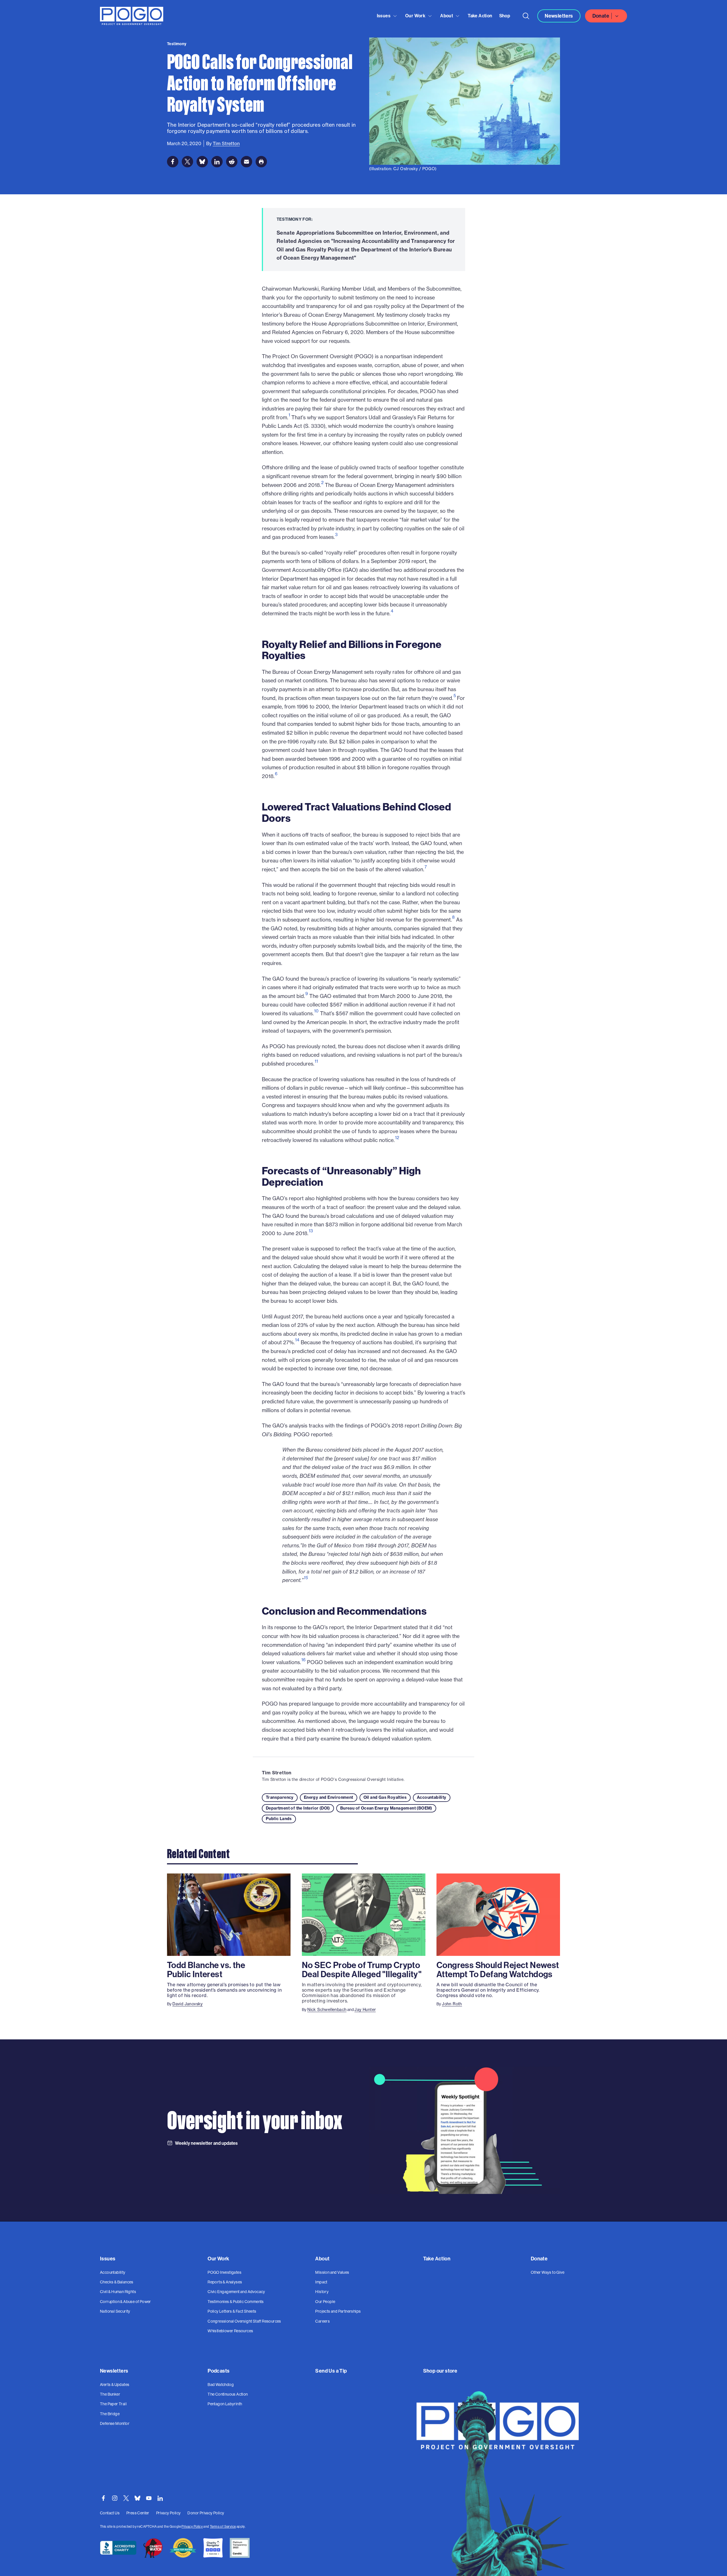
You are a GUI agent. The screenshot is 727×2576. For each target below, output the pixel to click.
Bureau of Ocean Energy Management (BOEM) (386, 1808)
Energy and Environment (329, 1797)
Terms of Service (223, 2526)
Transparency (280, 1797)
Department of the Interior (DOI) (298, 1808)
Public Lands (279, 1819)
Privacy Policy (192, 2526)
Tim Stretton (277, 1773)
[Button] (526, 16)
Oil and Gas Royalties (385, 1797)
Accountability (432, 1797)
